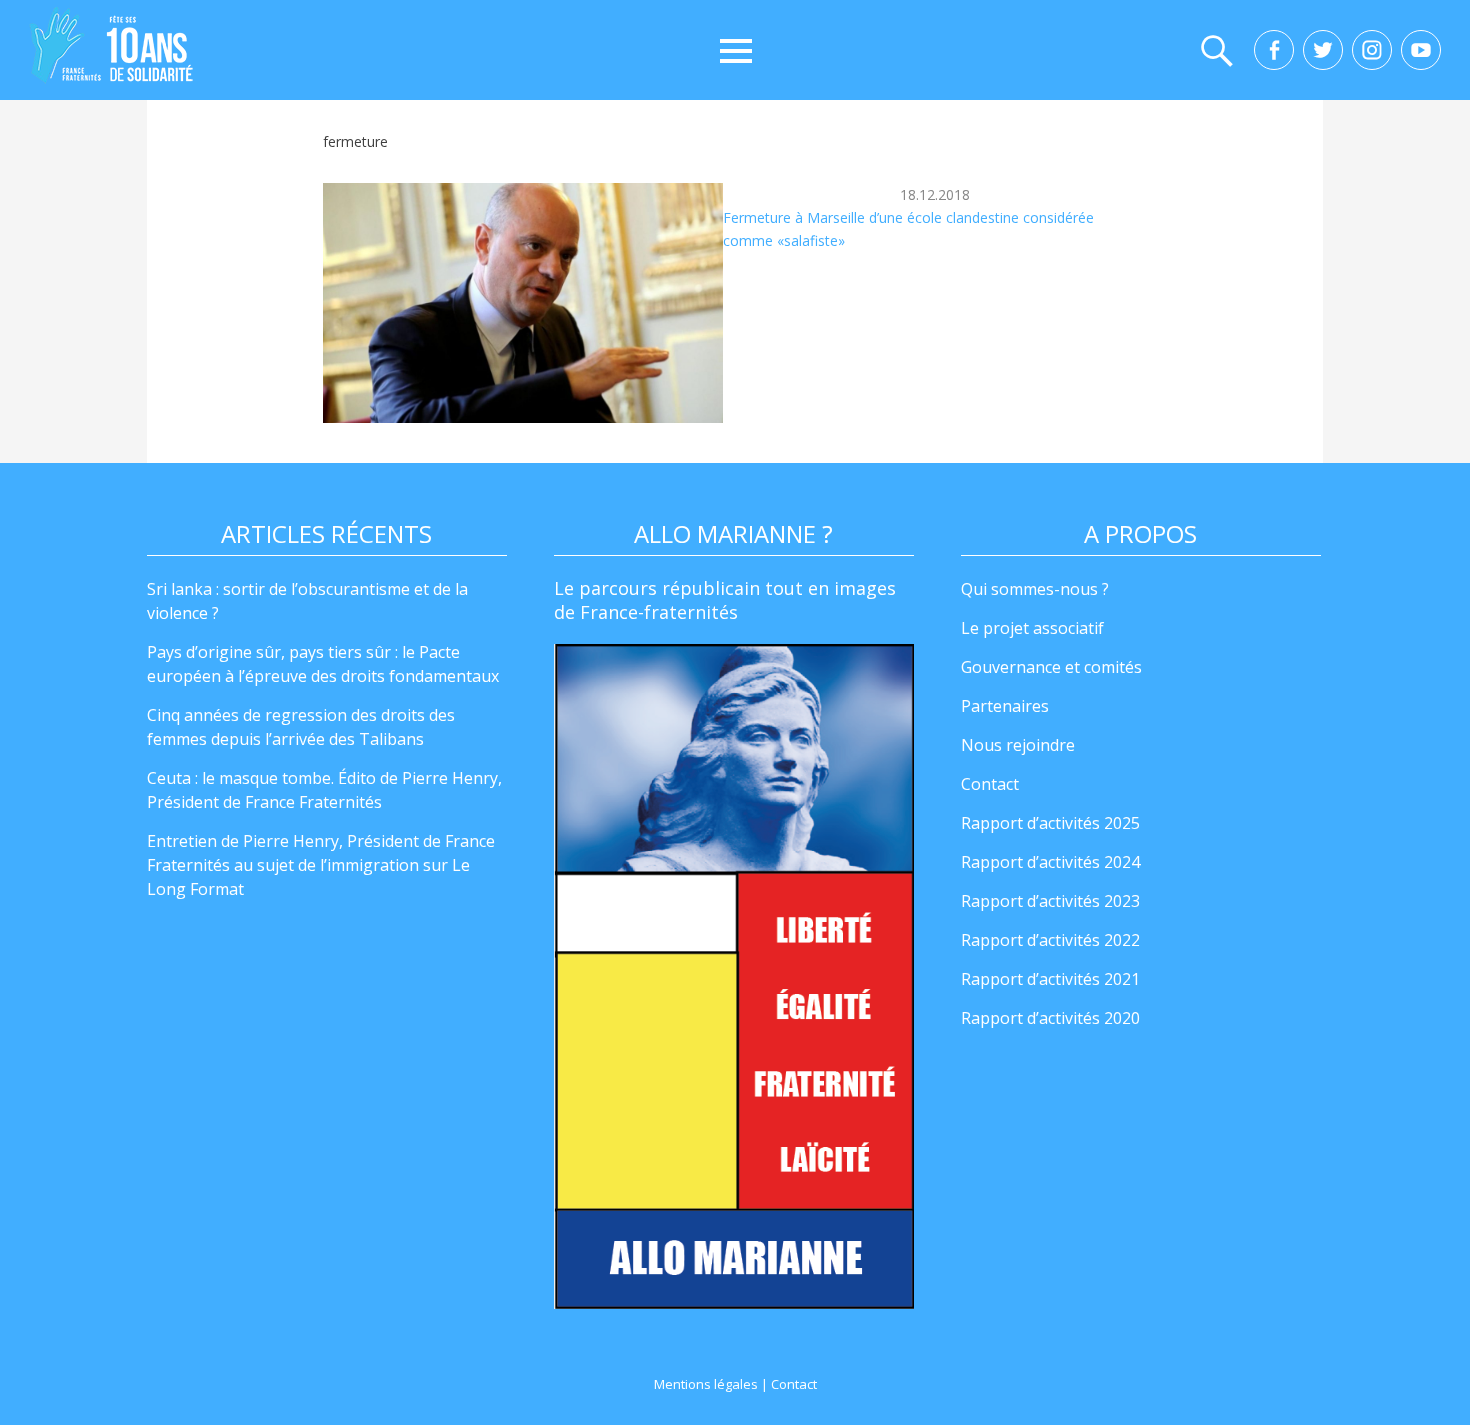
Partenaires (1005, 706)
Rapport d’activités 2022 (1050, 940)
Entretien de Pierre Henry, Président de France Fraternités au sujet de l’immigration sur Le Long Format (321, 865)
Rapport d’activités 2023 (1050, 901)
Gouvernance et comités (1051, 667)
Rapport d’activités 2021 (1050, 979)
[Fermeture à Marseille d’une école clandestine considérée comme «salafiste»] (523, 303)
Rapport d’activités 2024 (1050, 862)
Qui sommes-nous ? (1035, 589)
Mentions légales (706, 1384)
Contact (990, 784)
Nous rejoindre (1018, 745)
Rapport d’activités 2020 (1050, 1018)
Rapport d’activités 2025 (1050, 823)
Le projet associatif (1032, 628)
